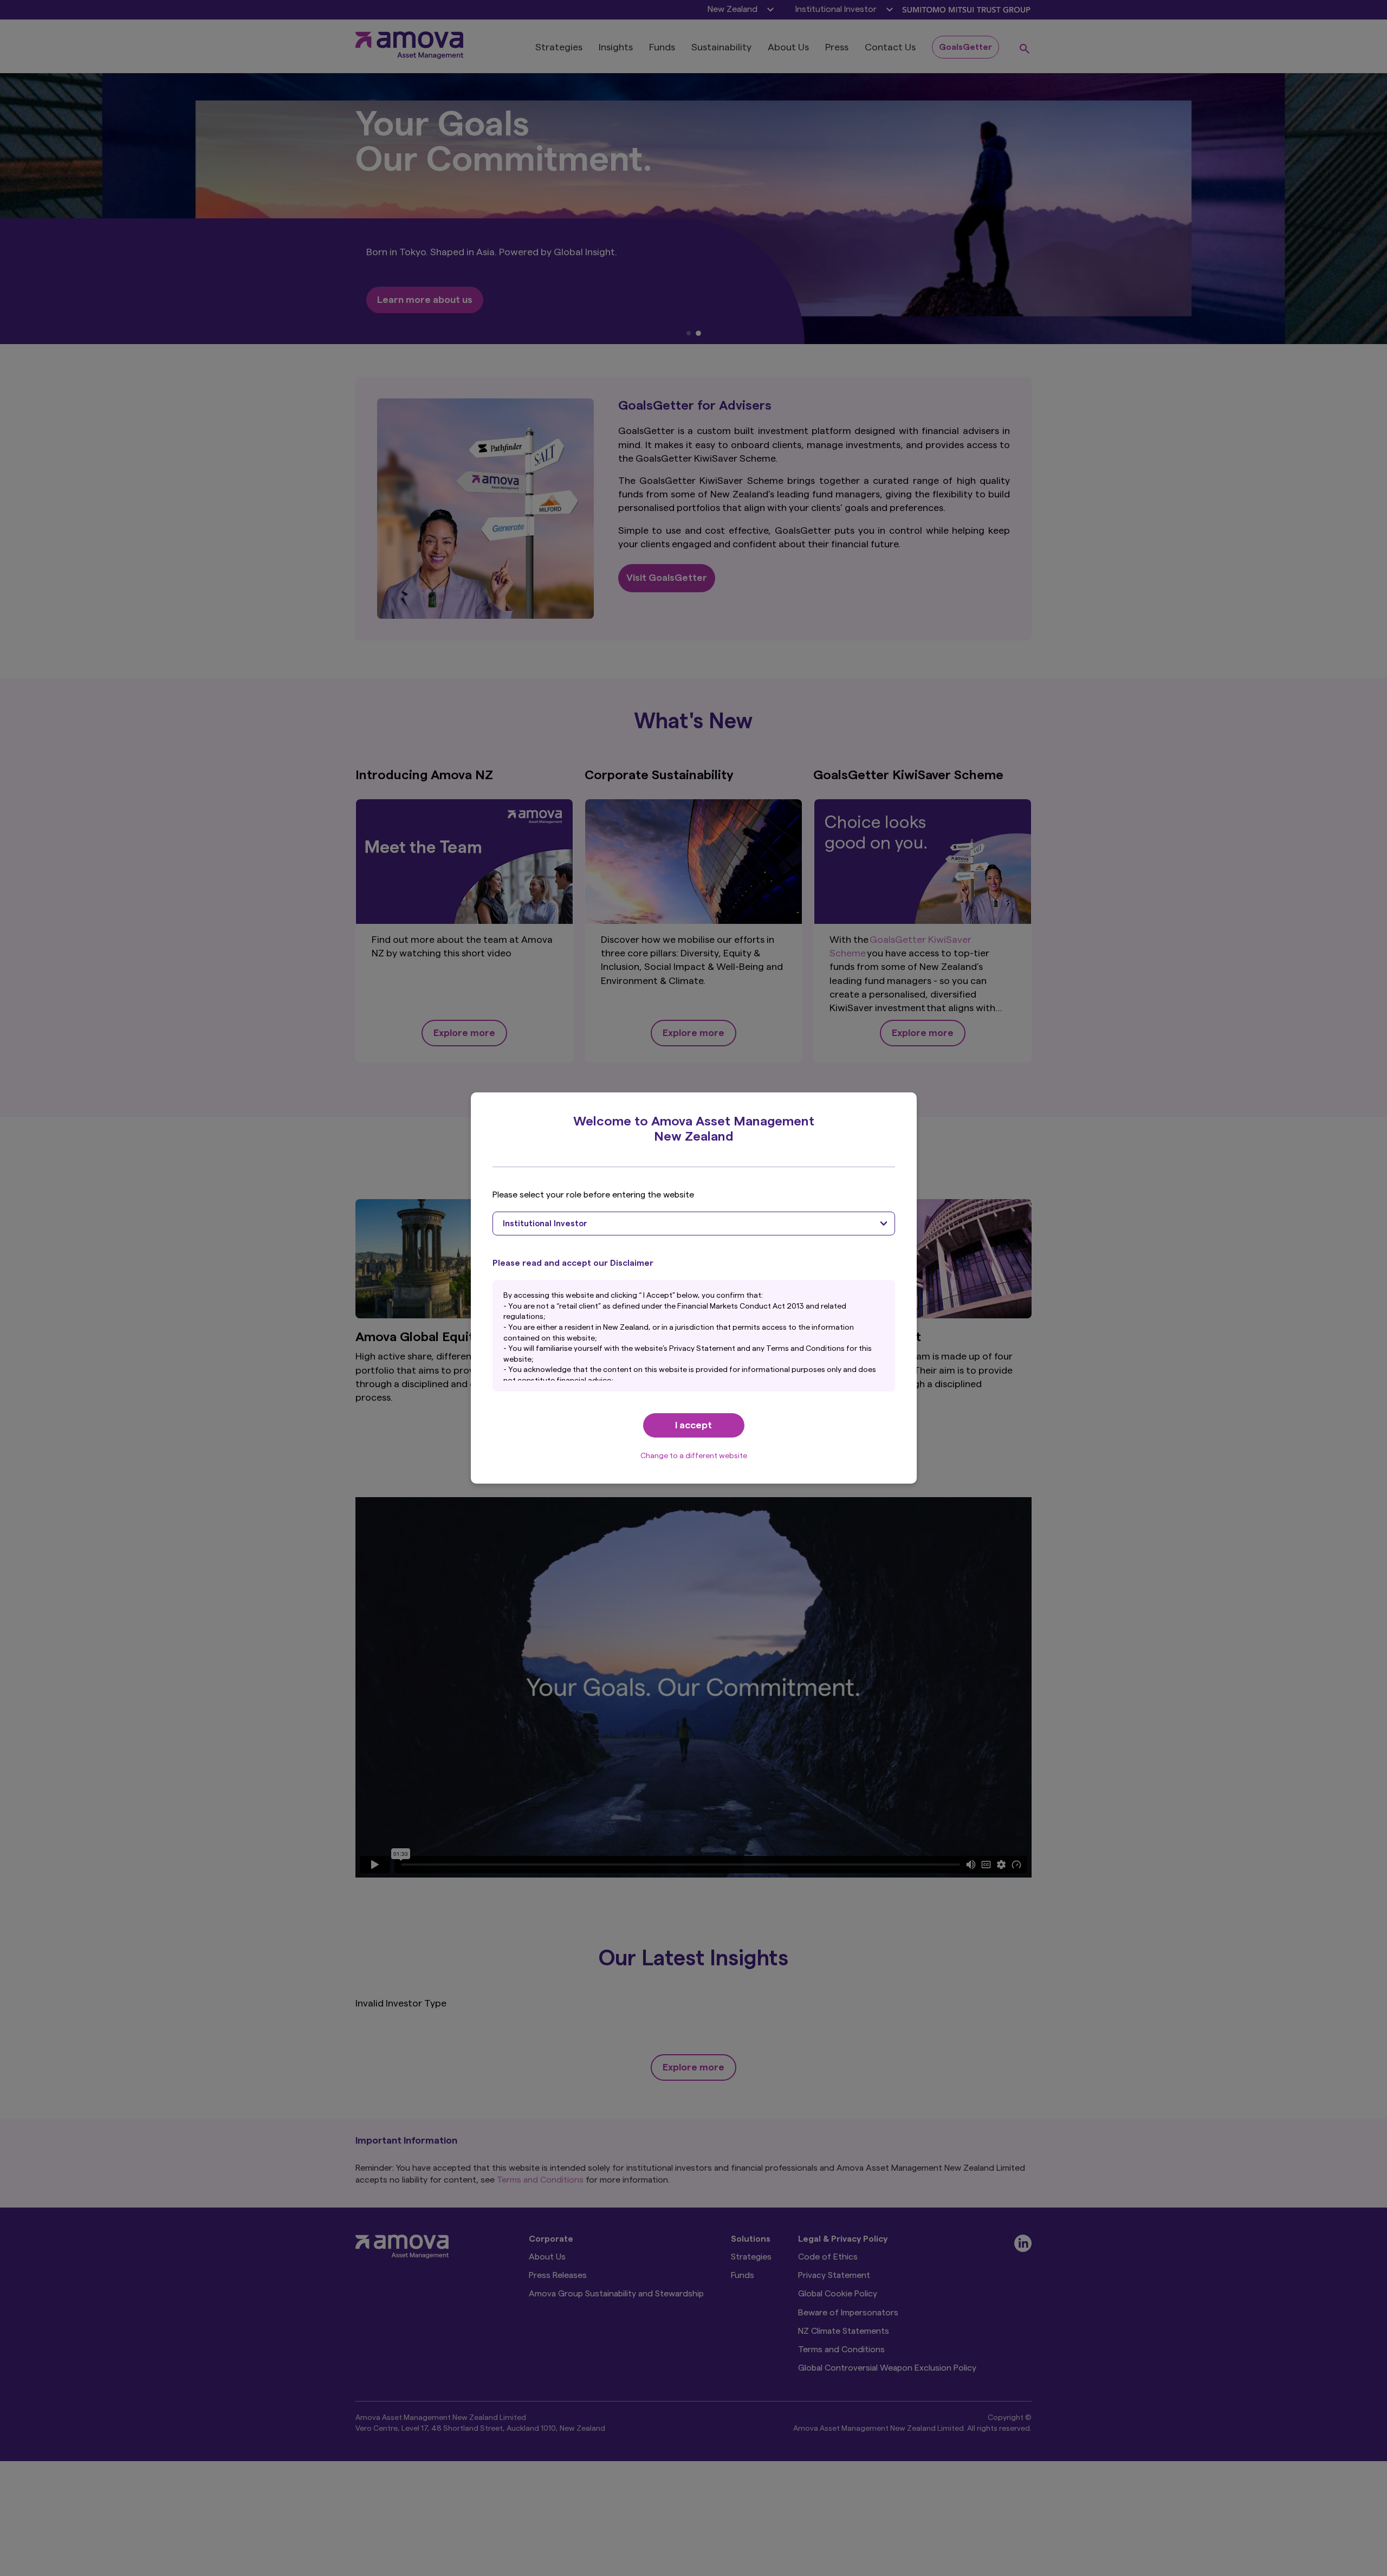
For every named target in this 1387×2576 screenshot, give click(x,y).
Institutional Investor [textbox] (545, 1224)
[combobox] (694, 1224)
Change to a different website (694, 1456)
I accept (693, 1425)
